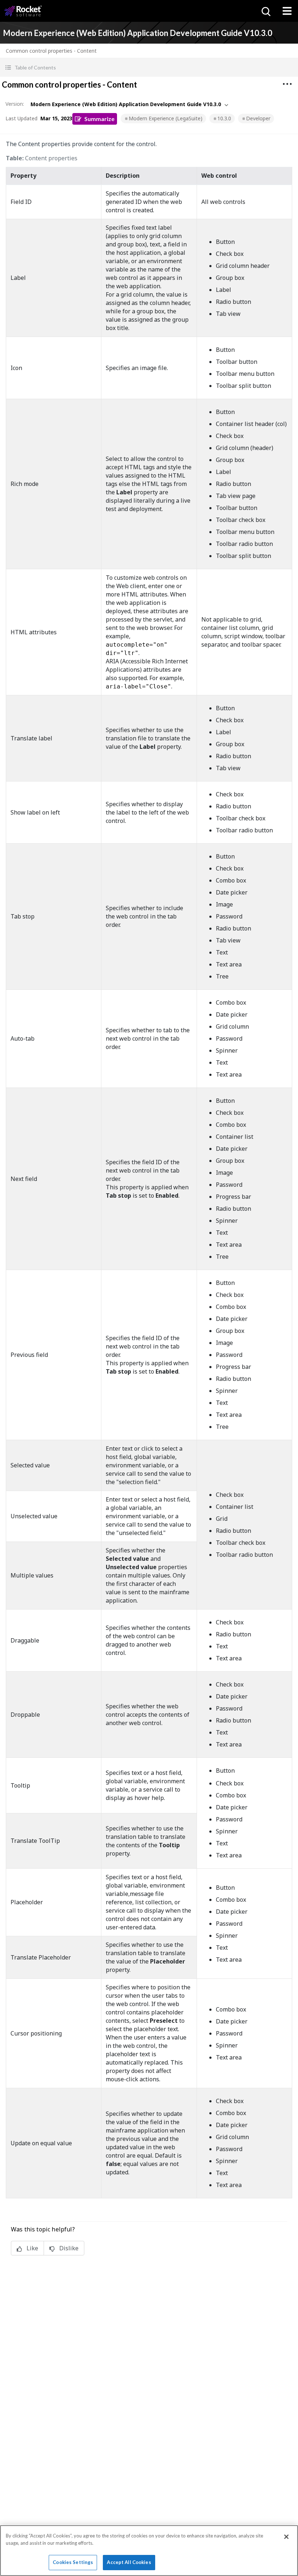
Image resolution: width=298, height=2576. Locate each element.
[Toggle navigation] (287, 11)
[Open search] (265, 11)
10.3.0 (224, 118)
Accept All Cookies (129, 2562)
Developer (258, 118)
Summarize (99, 119)
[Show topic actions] (287, 84)
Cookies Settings (73, 2562)
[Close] (286, 2537)
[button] (149, 67)
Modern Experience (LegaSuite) (166, 118)
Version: (15, 104)
